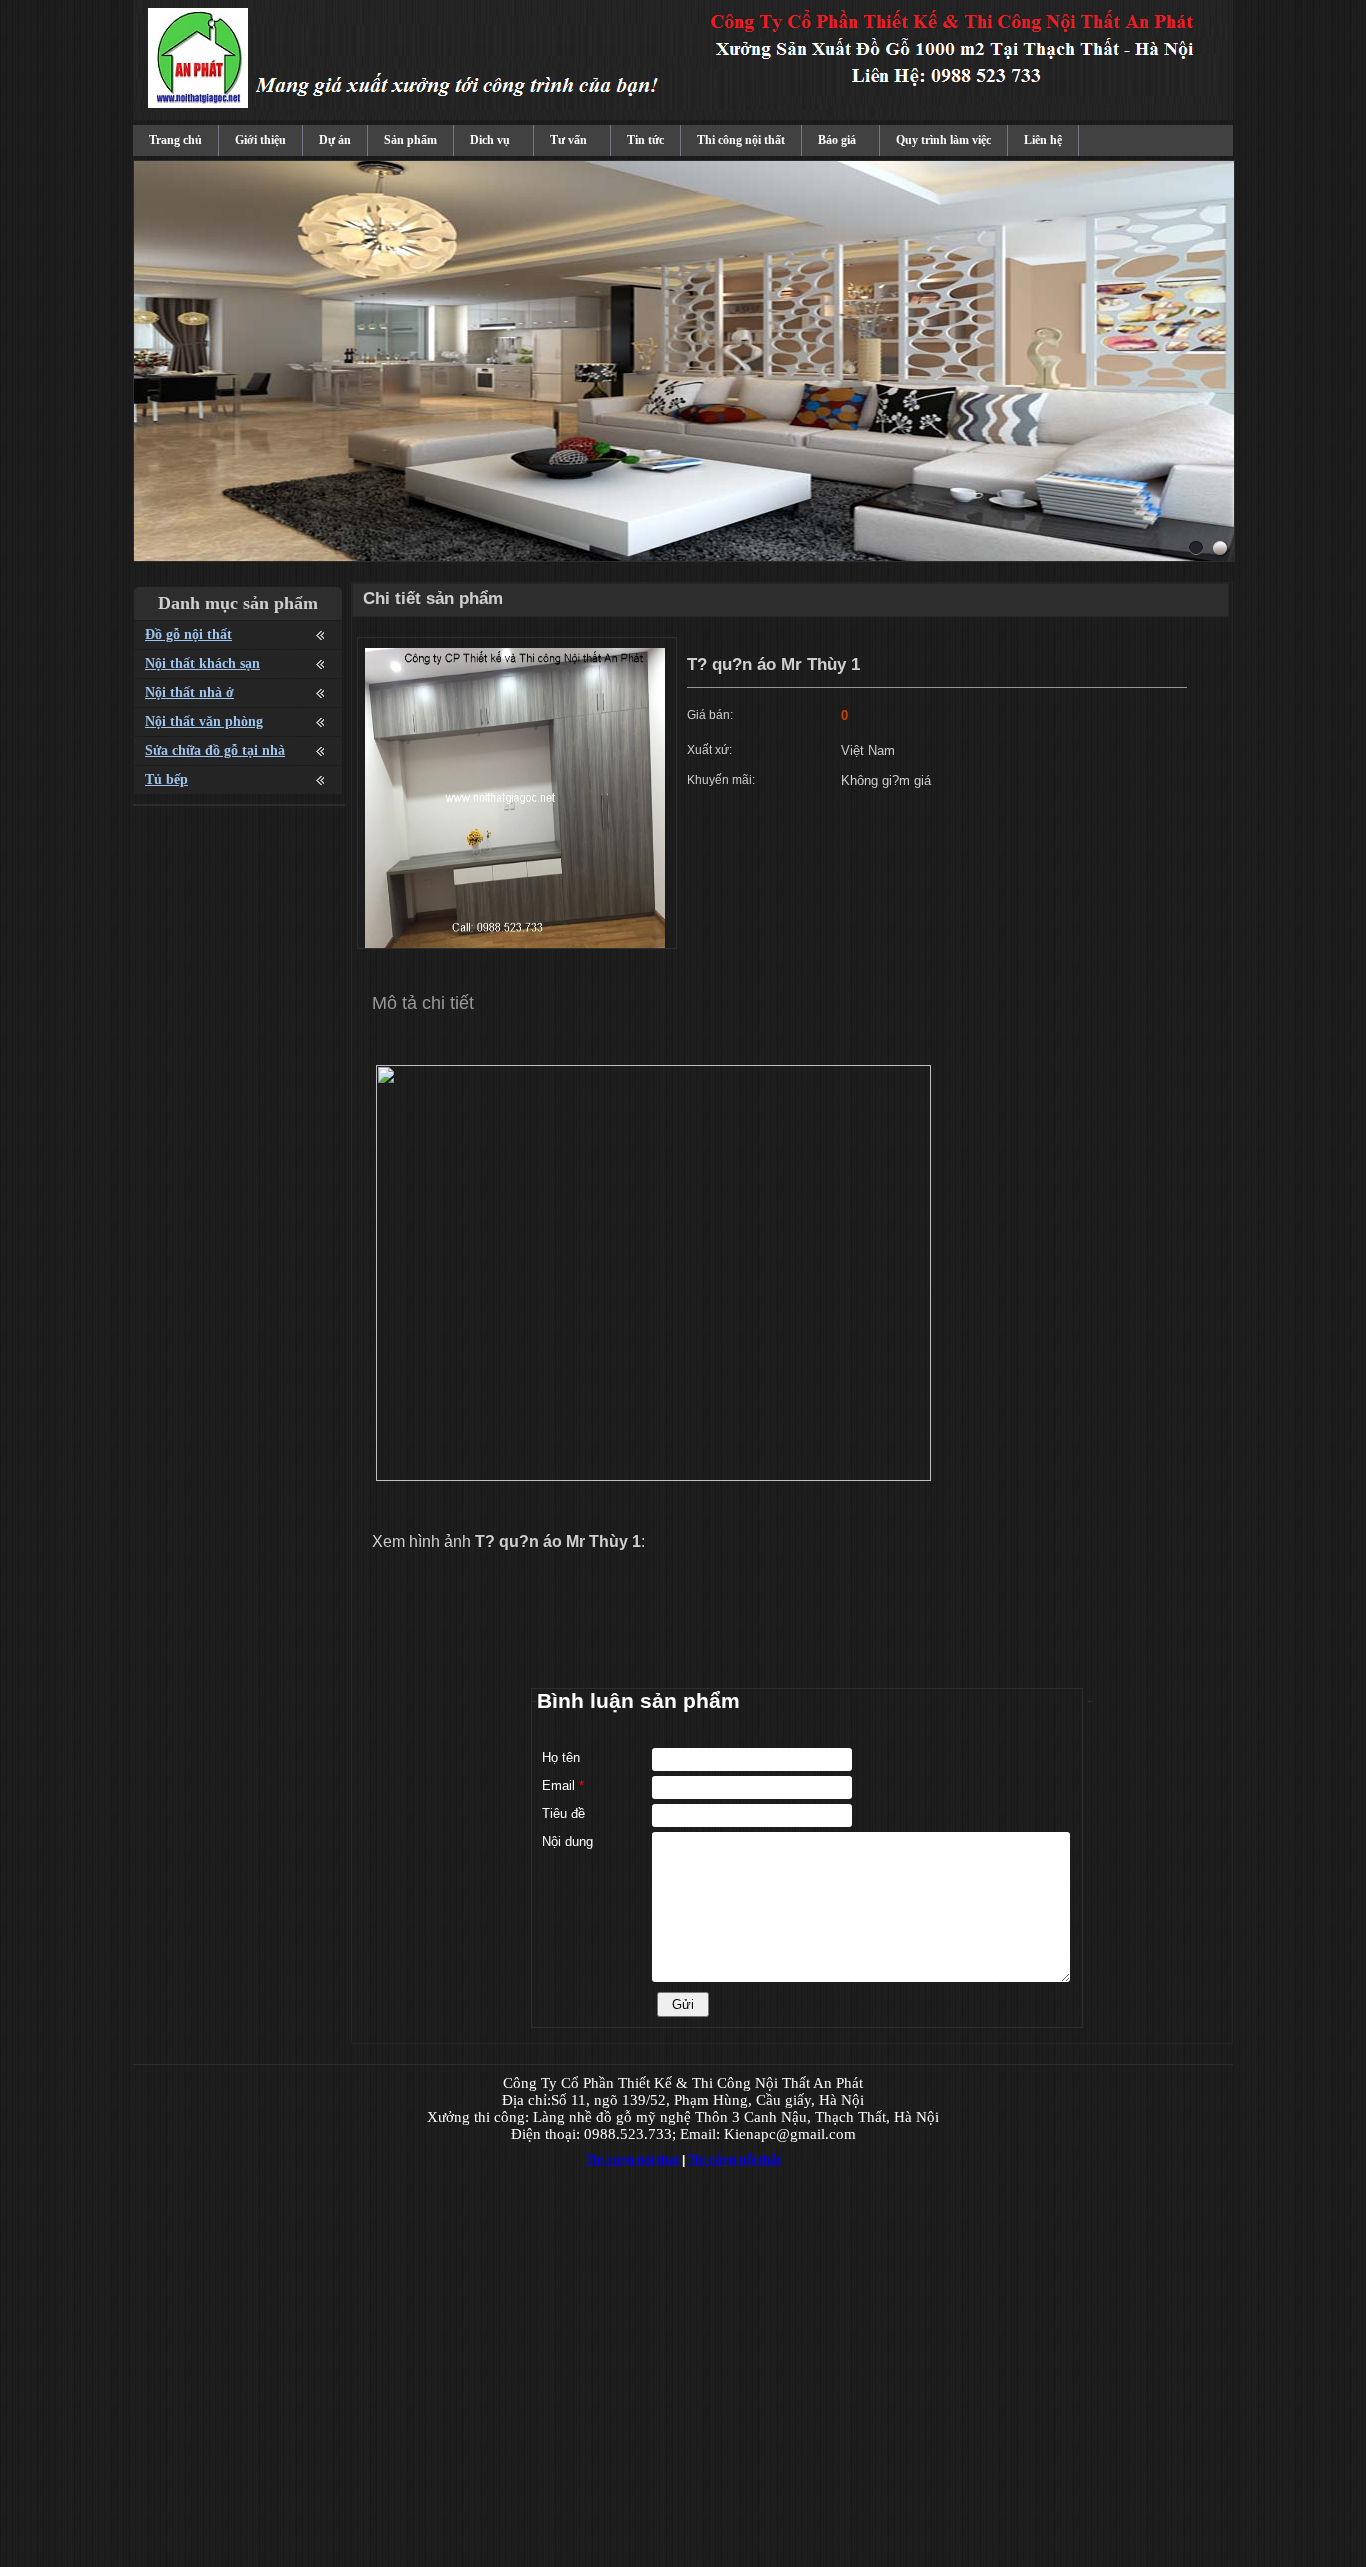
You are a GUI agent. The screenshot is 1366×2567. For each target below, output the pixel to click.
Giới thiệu (260, 140)
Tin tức (645, 140)
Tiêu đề (563, 1813)
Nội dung (567, 1841)
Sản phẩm (410, 140)
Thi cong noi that (632, 2160)
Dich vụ (490, 140)
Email (563, 1785)
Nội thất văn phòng (204, 721)
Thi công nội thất (741, 140)
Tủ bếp (166, 779)
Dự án (335, 140)
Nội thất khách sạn (202, 663)
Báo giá (837, 140)
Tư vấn (568, 140)
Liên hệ (1043, 140)
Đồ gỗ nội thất (188, 634)
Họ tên (561, 1757)
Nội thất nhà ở (189, 692)
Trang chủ (175, 140)
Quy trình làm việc (943, 140)
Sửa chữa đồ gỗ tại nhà (215, 750)
